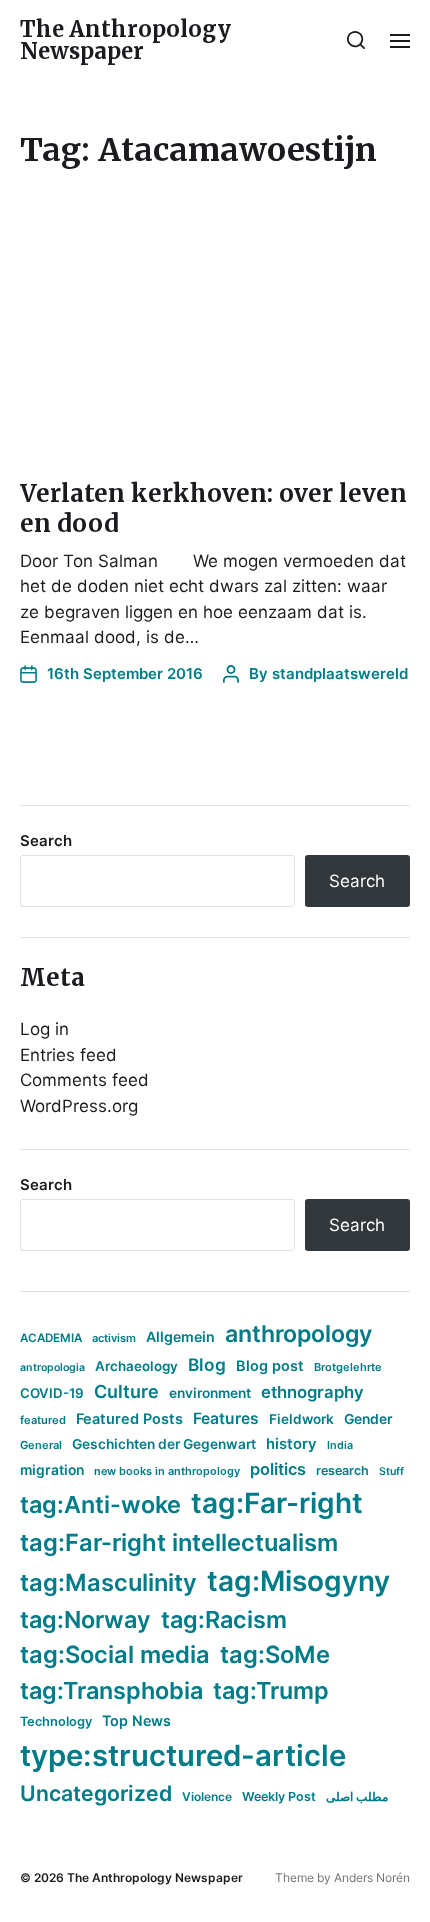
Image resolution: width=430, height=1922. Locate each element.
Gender (368, 1419)
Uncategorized (96, 1793)
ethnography (312, 1392)
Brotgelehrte (348, 1367)
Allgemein (180, 1336)
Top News (136, 1720)
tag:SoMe (275, 1654)
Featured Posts (129, 1418)
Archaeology (136, 1366)
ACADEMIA (51, 1338)
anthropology (298, 1334)
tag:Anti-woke (100, 1504)
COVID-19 (52, 1393)
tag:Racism (224, 1619)
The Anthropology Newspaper (125, 40)
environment (210, 1393)
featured (43, 1420)
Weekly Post (279, 1796)
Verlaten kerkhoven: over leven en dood (213, 508)
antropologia (52, 1367)
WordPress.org (79, 1106)
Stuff (391, 1471)
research (342, 1470)
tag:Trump (271, 1690)
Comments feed (84, 1080)
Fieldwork (301, 1419)
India (340, 1445)
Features (226, 1418)
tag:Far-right (277, 1503)
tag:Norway (85, 1619)
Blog (207, 1364)
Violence (207, 1796)
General (41, 1445)
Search (46, 840)
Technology (56, 1721)
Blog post (270, 1365)
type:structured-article (183, 1755)
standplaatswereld (340, 673)
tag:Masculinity (108, 1582)
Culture (126, 1391)
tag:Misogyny (298, 1581)
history (291, 1444)
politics (278, 1469)
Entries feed (68, 1055)
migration (52, 1470)
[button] (356, 40)
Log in (44, 1029)
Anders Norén (372, 1877)
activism (114, 1338)
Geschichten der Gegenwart (164, 1444)
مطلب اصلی (357, 1796)
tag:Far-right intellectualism (179, 1542)
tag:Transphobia (111, 1690)
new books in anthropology (167, 1471)
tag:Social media (115, 1654)
